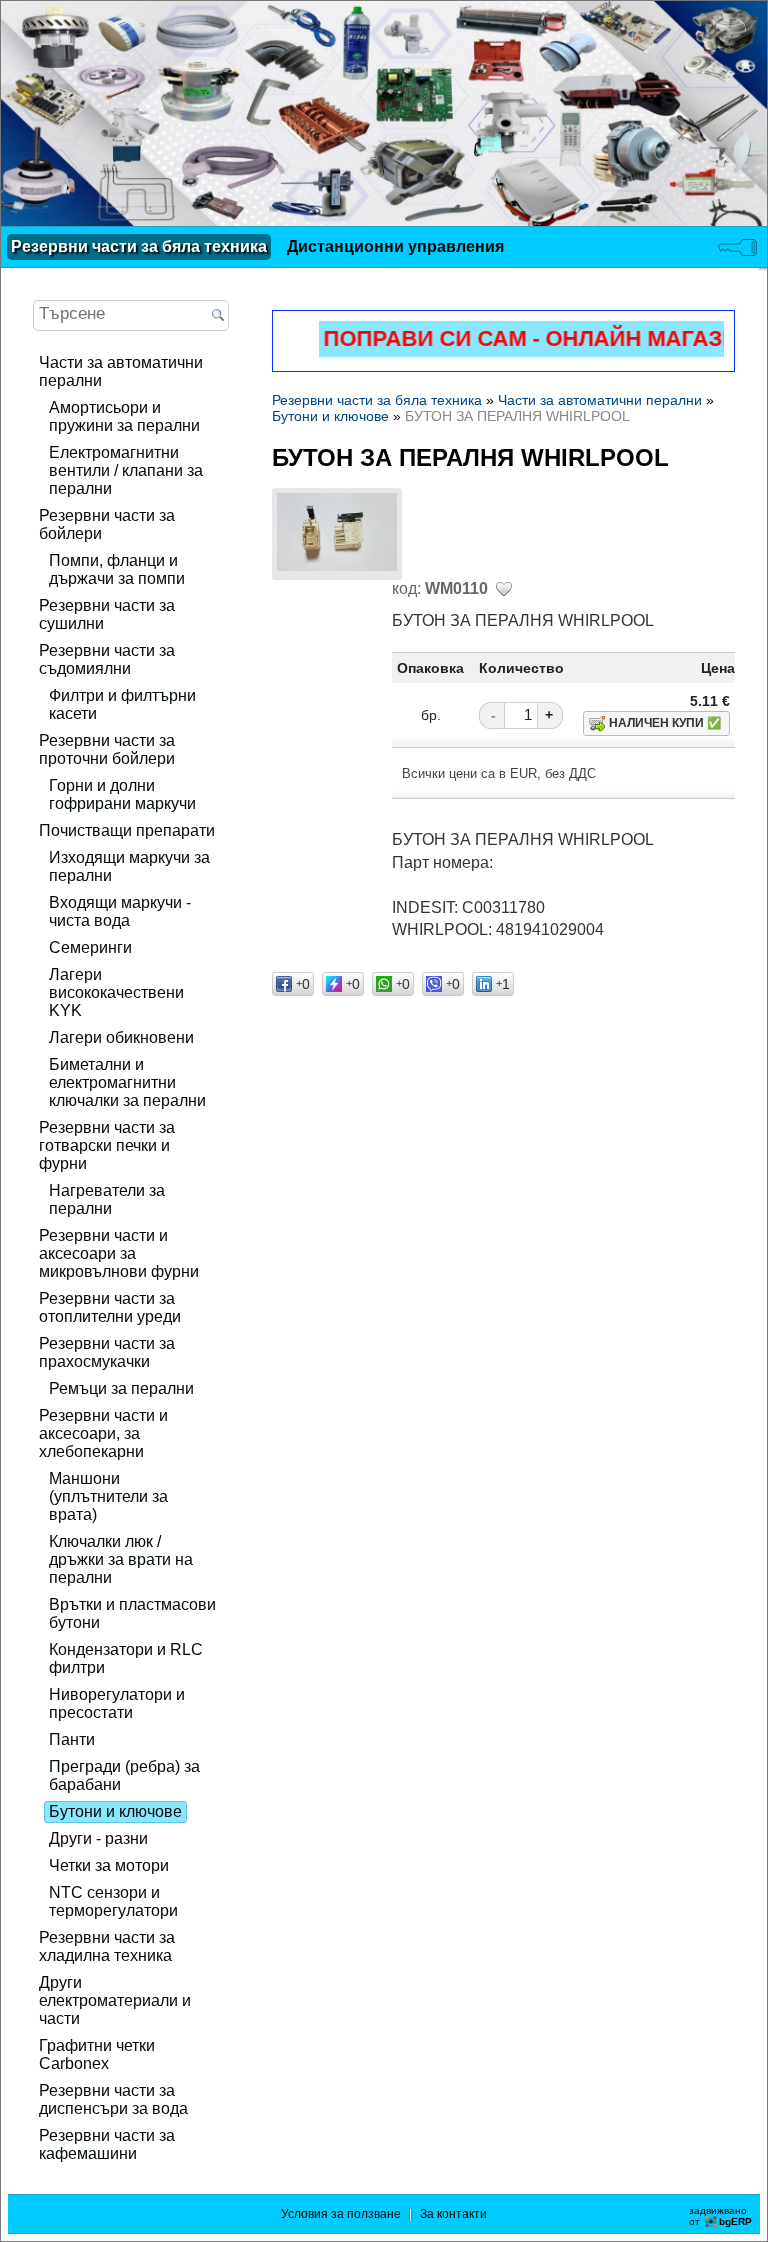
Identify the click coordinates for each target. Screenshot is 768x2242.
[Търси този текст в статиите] (217, 316)
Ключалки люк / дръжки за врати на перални (121, 1559)
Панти (72, 1739)
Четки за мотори (109, 1865)
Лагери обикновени (121, 1037)
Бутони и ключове (115, 1811)
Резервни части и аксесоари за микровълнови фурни (119, 1253)
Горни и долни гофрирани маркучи (122, 794)
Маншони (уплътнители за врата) (108, 1496)
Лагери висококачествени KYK (116, 992)
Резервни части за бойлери (107, 524)
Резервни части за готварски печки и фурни (107, 1145)
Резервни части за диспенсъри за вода (113, 2099)
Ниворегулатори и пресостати (117, 1703)
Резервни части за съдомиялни (107, 659)
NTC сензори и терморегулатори (113, 1901)
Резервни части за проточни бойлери (107, 749)
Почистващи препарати (127, 830)
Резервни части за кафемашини (107, 2144)
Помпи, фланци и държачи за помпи (117, 569)
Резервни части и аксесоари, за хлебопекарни (103, 1433)
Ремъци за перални (121, 1388)
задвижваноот (720, 2216)
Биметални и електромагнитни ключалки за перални (127, 1082)
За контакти (453, 2214)
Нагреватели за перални (107, 1199)
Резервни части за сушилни (107, 614)
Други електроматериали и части (115, 2000)
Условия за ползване (341, 2214)
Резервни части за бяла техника (139, 246)
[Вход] (737, 247)
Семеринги (90, 947)
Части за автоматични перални (121, 371)
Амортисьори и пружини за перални (124, 416)
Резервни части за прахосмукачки (107, 1352)
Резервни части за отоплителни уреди (110, 1307)
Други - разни (98, 1838)
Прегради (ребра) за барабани (124, 1775)
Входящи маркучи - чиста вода (120, 911)
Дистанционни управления (395, 246)
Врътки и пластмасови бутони (132, 1613)
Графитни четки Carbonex (97, 2054)
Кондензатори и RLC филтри (126, 1658)
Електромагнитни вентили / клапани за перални (126, 470)
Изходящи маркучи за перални (129, 866)
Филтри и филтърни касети (122, 704)
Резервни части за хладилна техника (107, 1946)
